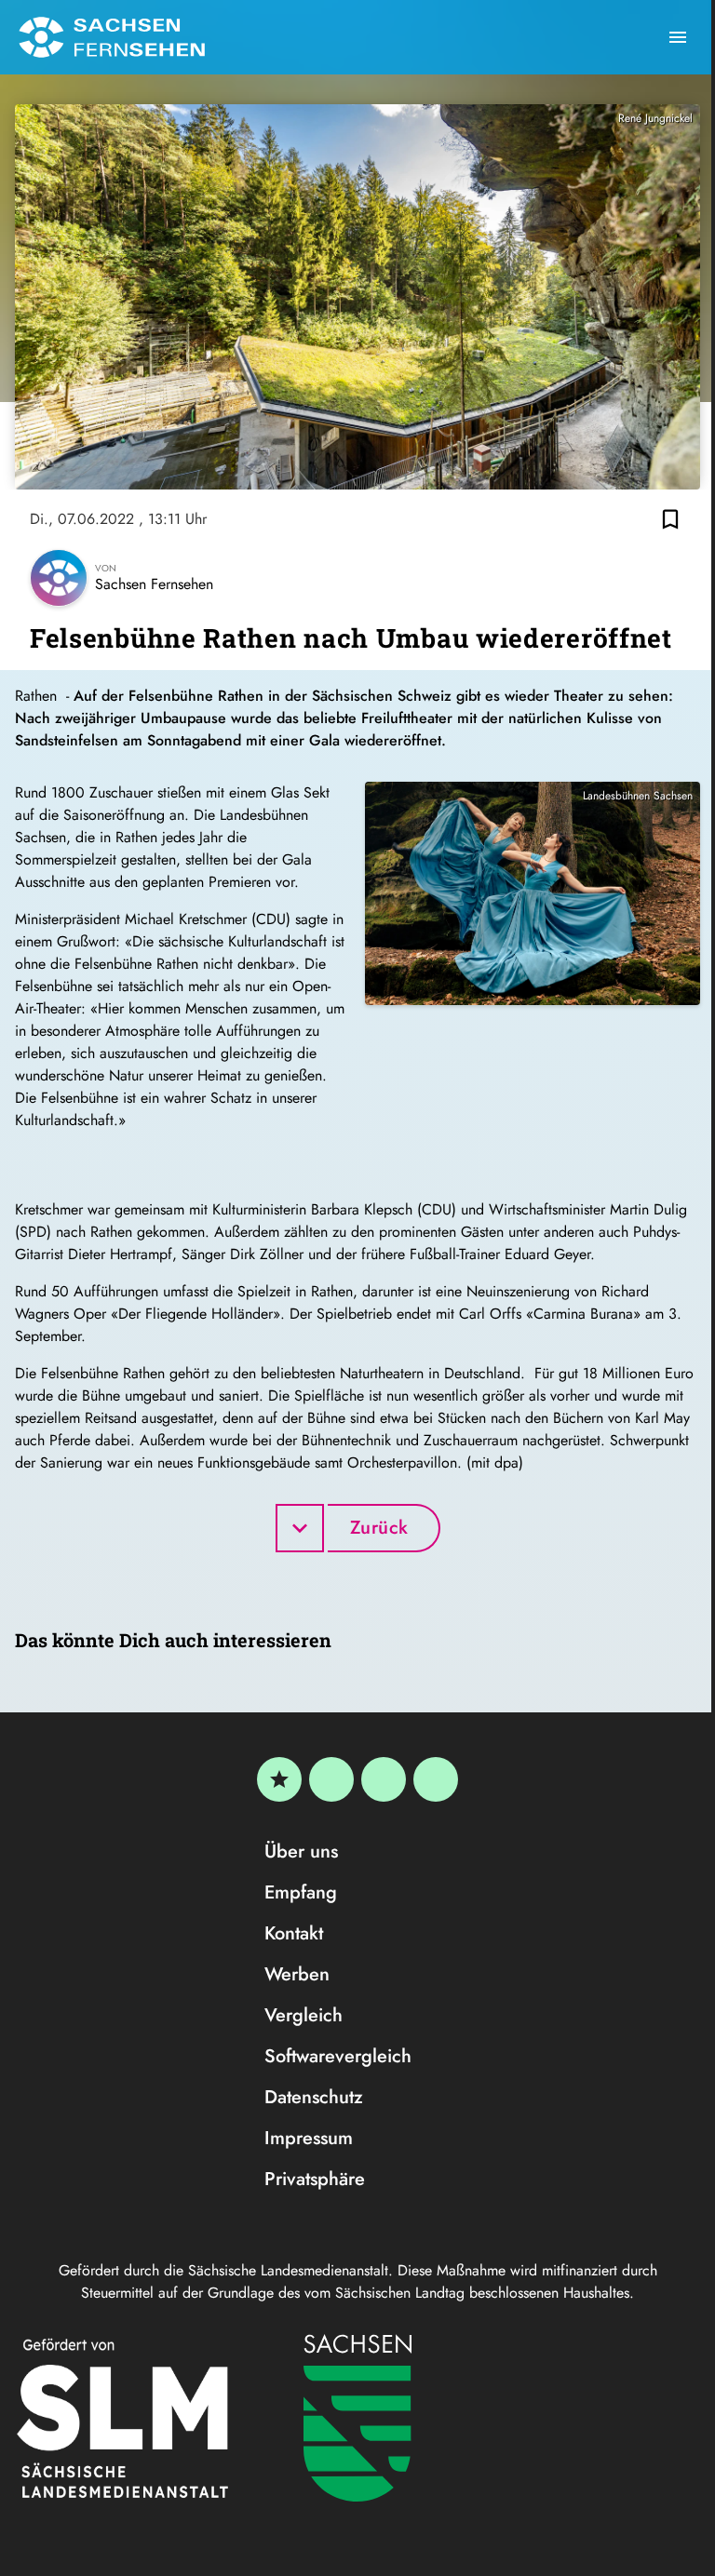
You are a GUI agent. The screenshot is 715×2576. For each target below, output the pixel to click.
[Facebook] (331, 1779)
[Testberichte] (279, 1779)
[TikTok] (436, 1779)
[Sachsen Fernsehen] (112, 37)
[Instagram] (384, 1779)
